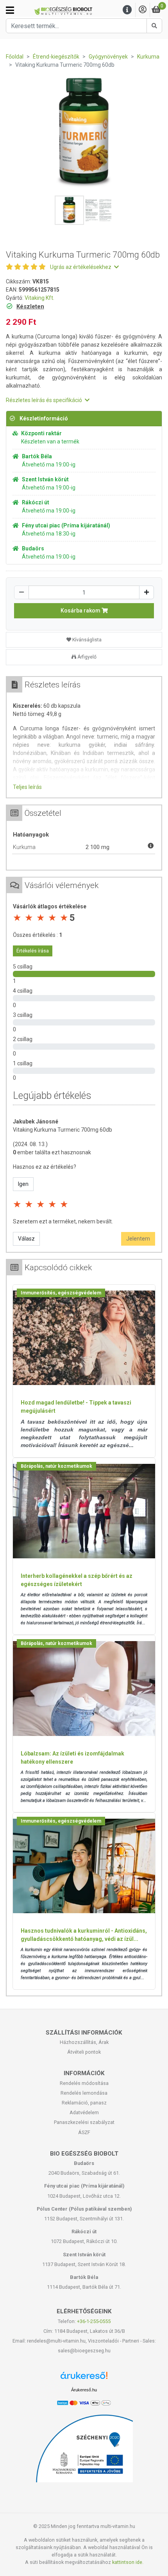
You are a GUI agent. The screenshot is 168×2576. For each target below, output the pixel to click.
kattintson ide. (128, 2562)
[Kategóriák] (10, 10)
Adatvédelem (84, 2112)
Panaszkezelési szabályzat (84, 2122)
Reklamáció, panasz (84, 2103)
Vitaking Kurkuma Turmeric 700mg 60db (63, 1130)
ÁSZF (84, 2132)
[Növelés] (147, 592)
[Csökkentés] (21, 592)
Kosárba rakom (81, 611)
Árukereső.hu (84, 2390)
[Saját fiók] (143, 10)
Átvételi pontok (84, 2052)
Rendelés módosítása (84, 2083)
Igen (23, 1184)
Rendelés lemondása (84, 2093)
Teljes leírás (27, 787)
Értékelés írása (33, 951)
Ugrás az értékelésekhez (81, 267)
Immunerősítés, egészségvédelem (61, 1293)
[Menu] (127, 10)
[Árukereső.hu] (84, 2378)
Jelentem (138, 1239)
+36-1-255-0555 (94, 2321)
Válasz (26, 1239)
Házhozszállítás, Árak (84, 2042)
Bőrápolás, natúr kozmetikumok (56, 1466)
